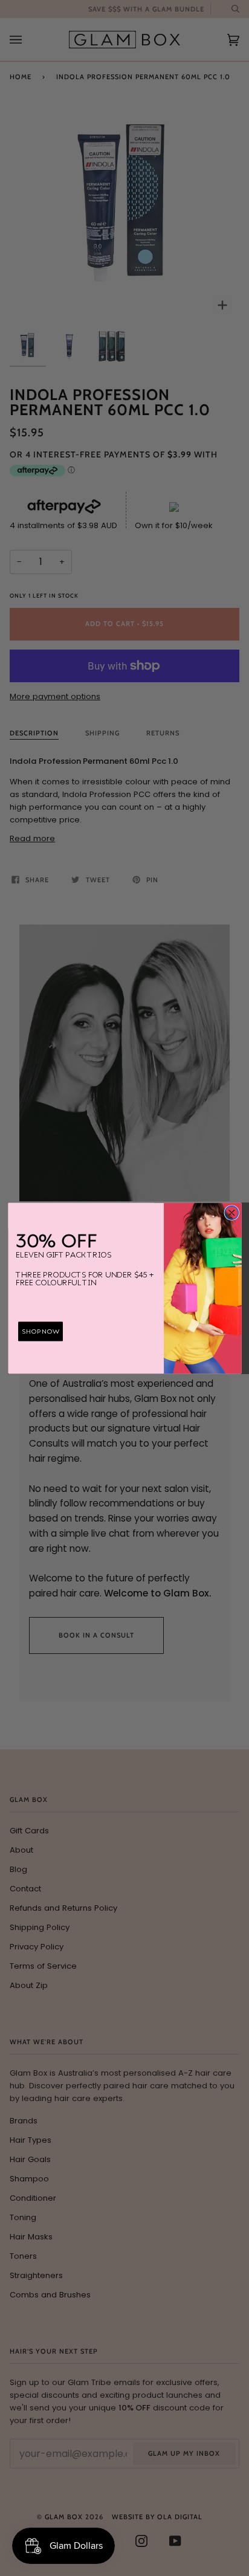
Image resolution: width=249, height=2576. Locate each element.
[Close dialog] (231, 1212)
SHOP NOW (40, 1331)
